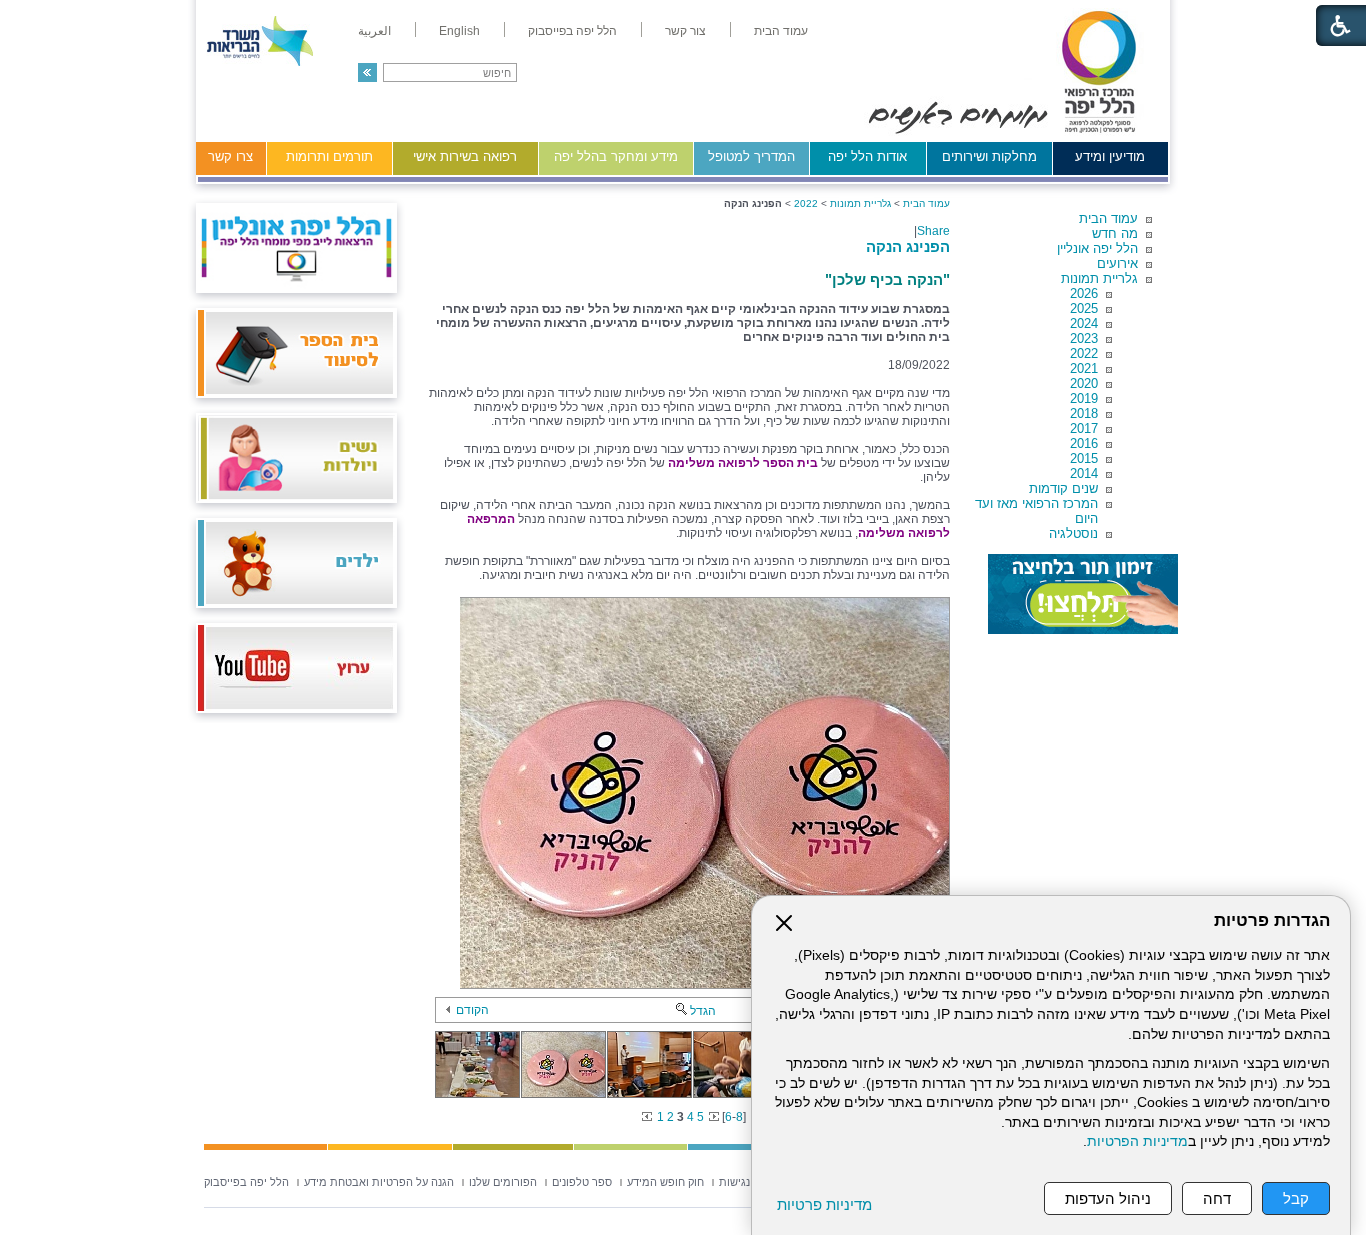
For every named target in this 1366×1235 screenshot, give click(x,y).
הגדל (703, 1011)
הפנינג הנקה (908, 246)
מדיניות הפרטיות (1137, 1141)
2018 (1084, 413)
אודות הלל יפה (867, 156)
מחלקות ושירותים (989, 156)
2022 (1084, 353)
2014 (1084, 473)
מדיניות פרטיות (824, 1204)
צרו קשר (230, 156)
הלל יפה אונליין (1097, 248)
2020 (1084, 383)
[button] (367, 72)
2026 (1084, 293)
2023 (1084, 338)
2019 (1084, 398)
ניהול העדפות (1108, 1198)
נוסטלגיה (1073, 533)
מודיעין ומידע (1110, 156)
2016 (1084, 443)
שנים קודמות (1063, 488)
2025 (1084, 308)
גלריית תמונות (1099, 278)
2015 (1084, 458)
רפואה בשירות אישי (465, 156)
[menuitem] (781, 31)
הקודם (472, 1010)
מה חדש (1115, 233)
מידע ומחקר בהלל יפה (616, 156)
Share (933, 231)
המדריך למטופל (751, 156)
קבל (1296, 1198)
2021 (1084, 368)
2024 (1084, 323)
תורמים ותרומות (329, 156)
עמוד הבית (1108, 218)
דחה (1217, 1198)
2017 (1084, 428)
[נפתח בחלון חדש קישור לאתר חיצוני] (1083, 594)
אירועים (1117, 263)
